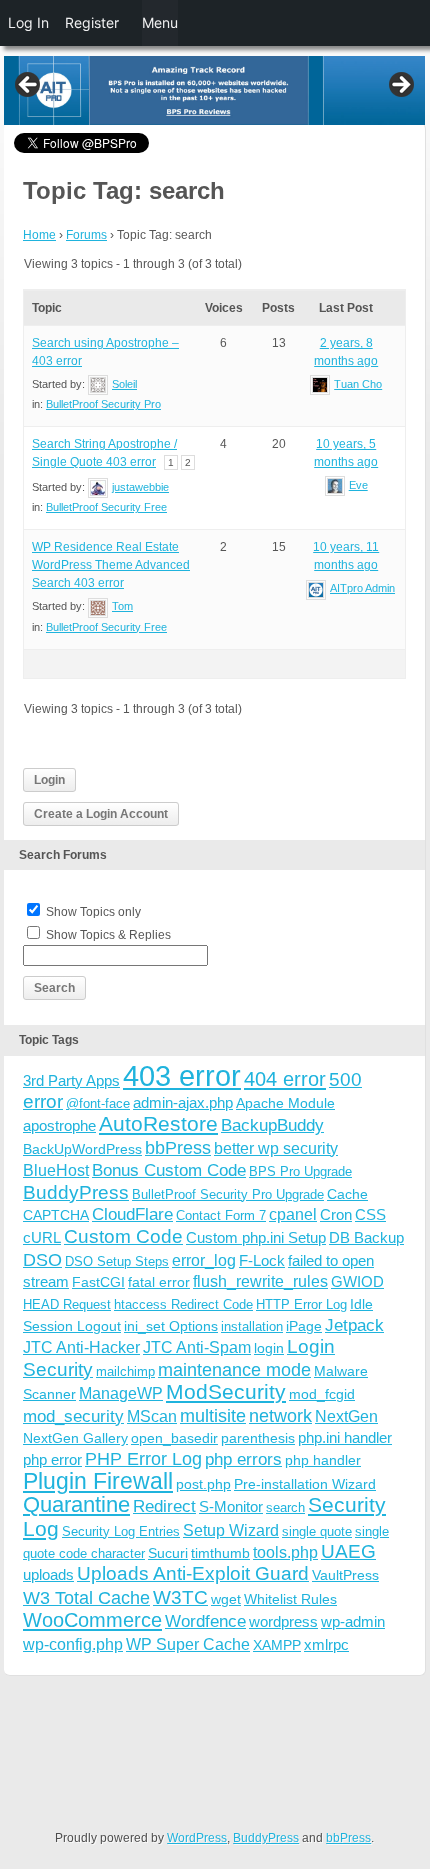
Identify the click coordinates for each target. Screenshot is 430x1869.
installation (252, 1326)
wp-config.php (73, 1644)
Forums (86, 235)
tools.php (285, 1552)
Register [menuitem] (92, 22)
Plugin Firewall (98, 1481)
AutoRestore (158, 1123)
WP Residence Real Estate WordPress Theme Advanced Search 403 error (111, 565)
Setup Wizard (231, 1530)
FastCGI (98, 1282)
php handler (323, 1460)
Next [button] (400, 86)
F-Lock (262, 1260)
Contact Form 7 (221, 1215)
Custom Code (123, 1236)
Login (49, 780)
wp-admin (353, 1621)
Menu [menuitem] (160, 22)
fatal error (159, 1282)
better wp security (276, 1148)
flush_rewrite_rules (260, 1281)
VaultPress (345, 1575)
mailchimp (125, 1371)
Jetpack (354, 1325)
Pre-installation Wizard (305, 1484)
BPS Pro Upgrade (300, 1171)
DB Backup (366, 1237)
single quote (317, 1531)
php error (52, 1459)
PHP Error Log (143, 1459)
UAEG (348, 1551)
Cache (347, 1194)
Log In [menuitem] (28, 22)
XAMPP (277, 1645)
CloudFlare (132, 1214)
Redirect (164, 1506)
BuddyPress (76, 1192)
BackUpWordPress (82, 1149)
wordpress (283, 1621)
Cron (336, 1214)
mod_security (73, 1416)
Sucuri (168, 1553)
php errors (243, 1459)
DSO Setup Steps (117, 1261)
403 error (182, 1075)
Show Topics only (93, 912)
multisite (213, 1416)
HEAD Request (67, 1304)
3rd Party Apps (71, 1080)
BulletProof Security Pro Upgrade (228, 1194)
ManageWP (121, 1393)
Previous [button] (29, 86)
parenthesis (258, 1438)
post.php (203, 1484)
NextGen (346, 1416)
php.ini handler (345, 1437)
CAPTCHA (56, 1215)
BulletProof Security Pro (103, 404)
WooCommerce (92, 1620)
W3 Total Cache (86, 1597)
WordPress (197, 1838)
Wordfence (205, 1621)
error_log (204, 1260)
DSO (42, 1259)
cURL (42, 1237)
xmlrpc (326, 1644)
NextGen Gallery (75, 1438)
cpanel (293, 1214)
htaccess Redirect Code (183, 1304)
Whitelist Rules (290, 1599)
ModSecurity (226, 1391)
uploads (48, 1574)
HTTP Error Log (301, 1304)
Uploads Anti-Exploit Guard (193, 1573)
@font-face (98, 1103)
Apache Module (285, 1103)
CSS (370, 1214)
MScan (152, 1416)
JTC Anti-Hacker (81, 1347)
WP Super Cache (188, 1644)
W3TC (180, 1597)
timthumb (220, 1553)
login (269, 1348)
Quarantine (76, 1504)
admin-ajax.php (183, 1102)
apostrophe (59, 1125)
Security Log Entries (121, 1531)
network (280, 1416)
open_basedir (174, 1438)
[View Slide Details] (214, 90)
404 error (285, 1079)
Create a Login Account (101, 814)
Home (39, 235)
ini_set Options (171, 1326)
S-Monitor (231, 1506)
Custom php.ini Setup (256, 1237)
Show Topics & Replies (108, 935)
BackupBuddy (272, 1125)
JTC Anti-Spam (197, 1347)
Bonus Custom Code (169, 1170)
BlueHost (56, 1170)
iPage (304, 1326)
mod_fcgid (322, 1394)
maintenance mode (234, 1370)
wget (226, 1599)
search (285, 1507)
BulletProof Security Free (106, 507)
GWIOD (357, 1281)
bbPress (178, 1148)
